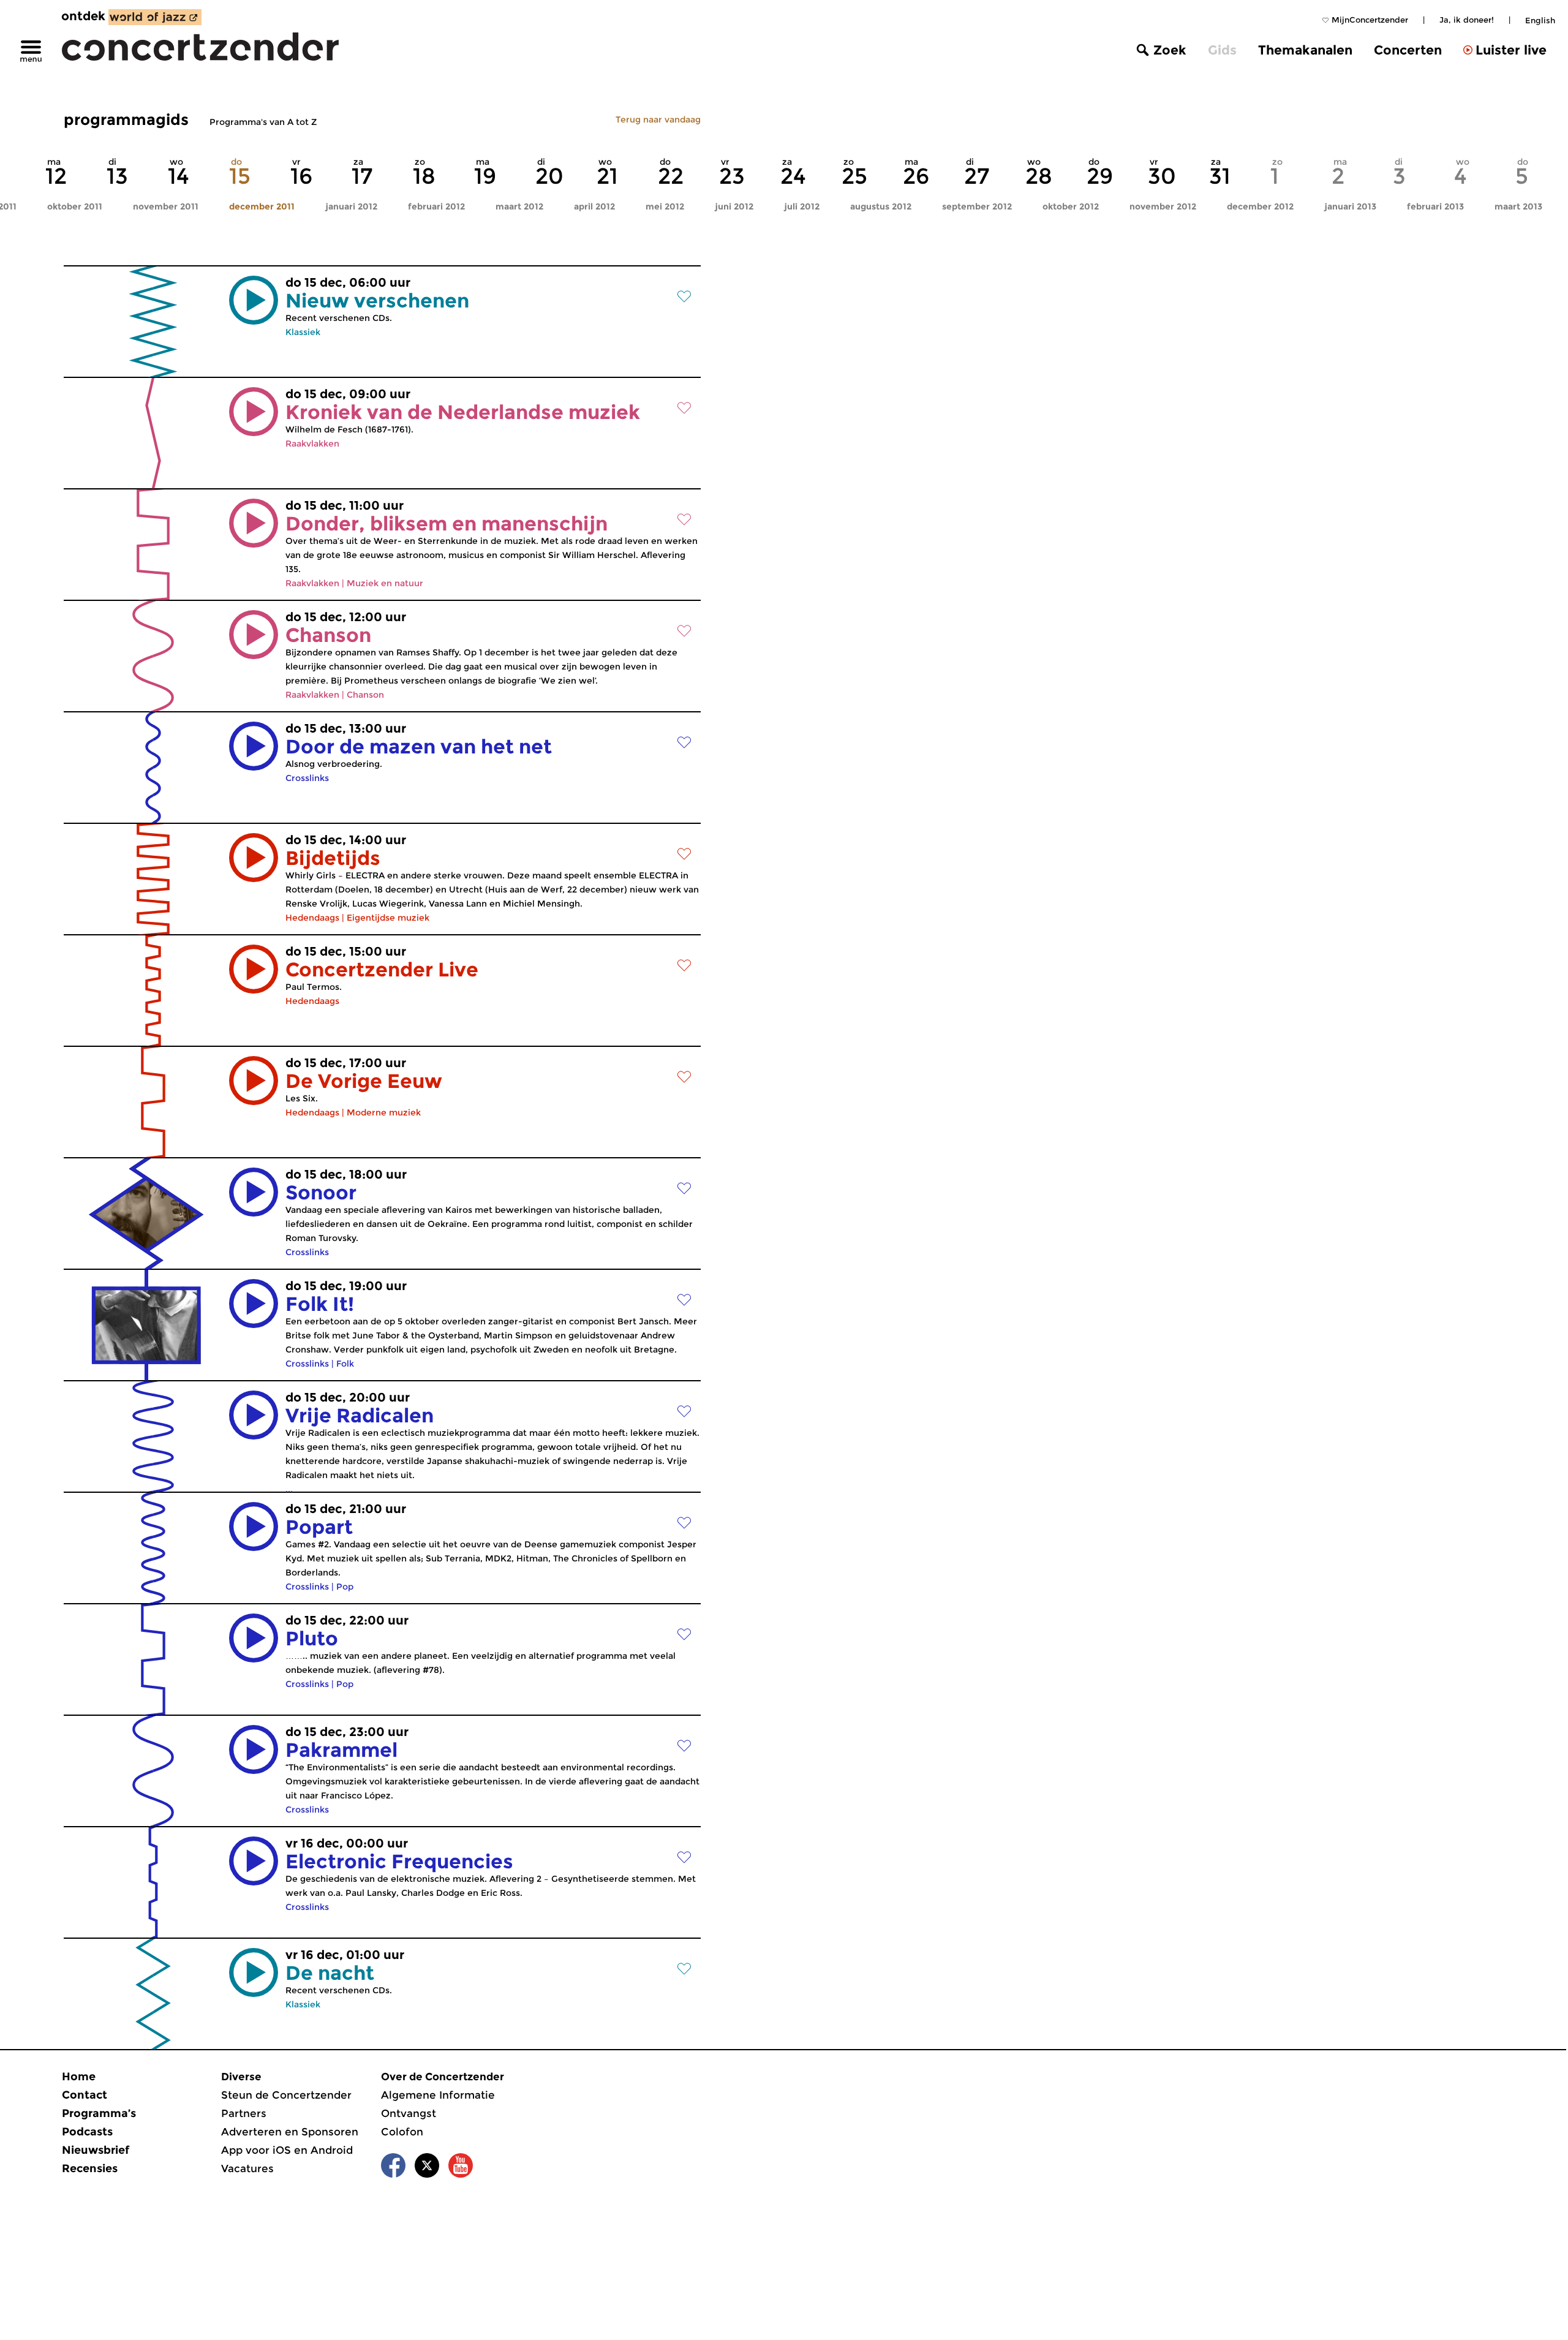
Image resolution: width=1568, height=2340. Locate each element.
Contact (85, 2095)
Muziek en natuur (385, 583)
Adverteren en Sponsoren (290, 2132)
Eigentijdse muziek (388, 918)
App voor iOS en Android (287, 2150)
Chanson (365, 695)
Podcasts (87, 2132)
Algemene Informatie (438, 2095)
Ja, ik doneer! (1467, 20)
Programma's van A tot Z (263, 122)
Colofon (402, 2132)
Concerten (1408, 50)
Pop (345, 1587)
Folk (345, 1364)
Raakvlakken (312, 443)
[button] (254, 300)
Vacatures (247, 2168)
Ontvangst (409, 2113)
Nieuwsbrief (96, 2150)
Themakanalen (1305, 50)
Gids (1222, 50)
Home (79, 2077)
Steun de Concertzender (286, 2095)
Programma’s (99, 2113)
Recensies (90, 2168)
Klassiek (303, 332)
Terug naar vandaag (658, 119)
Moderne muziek (384, 1112)
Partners (244, 2113)
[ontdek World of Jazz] (155, 17)
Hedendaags (312, 918)
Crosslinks (307, 778)
